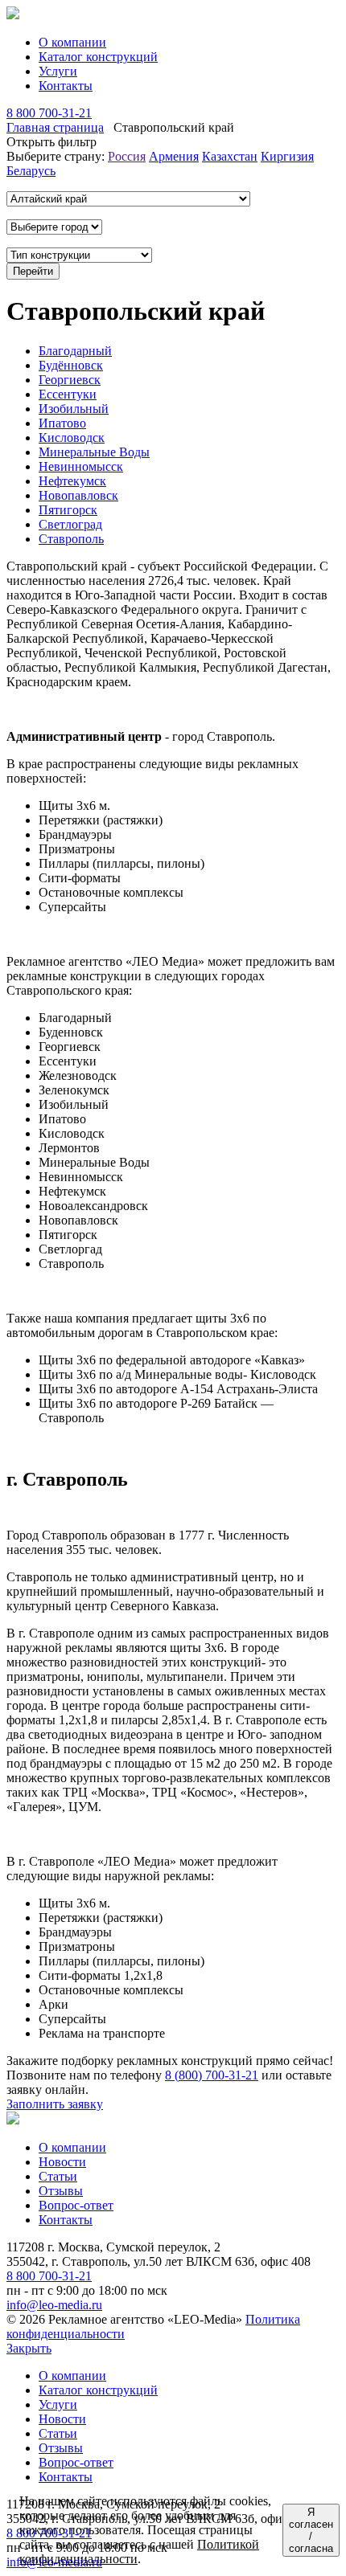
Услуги (58, 71)
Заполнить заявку (55, 2104)
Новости (62, 2162)
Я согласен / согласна (311, 2530)
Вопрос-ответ (76, 2205)
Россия (127, 156)
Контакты (66, 86)
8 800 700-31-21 (49, 113)
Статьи (58, 2176)
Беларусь (31, 171)
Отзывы (61, 2191)
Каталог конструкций (98, 57)
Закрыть (29, 2348)
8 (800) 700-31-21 (212, 2075)
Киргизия (287, 156)
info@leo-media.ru (54, 2305)
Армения (174, 156)
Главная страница (55, 127)
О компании (72, 42)
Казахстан (230, 156)
